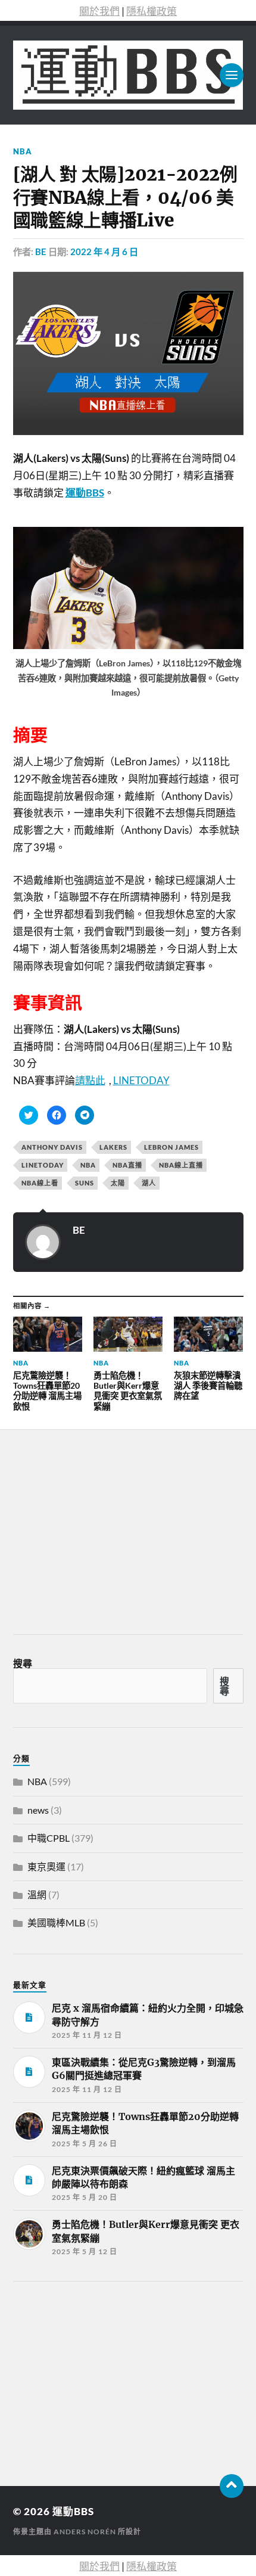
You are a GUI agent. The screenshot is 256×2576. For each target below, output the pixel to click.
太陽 (118, 1183)
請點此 (90, 1080)
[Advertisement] (102, 2380)
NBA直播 (127, 1165)
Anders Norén (85, 2532)
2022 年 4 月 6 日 (104, 252)
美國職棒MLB (56, 1922)
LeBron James (171, 1147)
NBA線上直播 (181, 1165)
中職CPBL (49, 1838)
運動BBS (73, 2511)
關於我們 (99, 11)
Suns (85, 1183)
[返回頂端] (232, 2486)
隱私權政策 (152, 11)
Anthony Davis (52, 1147)
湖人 (149, 1183)
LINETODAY (141, 1080)
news (38, 1810)
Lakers (113, 1147)
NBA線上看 (40, 1183)
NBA (23, 151)
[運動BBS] (128, 75)
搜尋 (23, 1663)
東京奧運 (46, 1866)
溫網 (37, 1894)
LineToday (43, 1165)
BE (41, 252)
